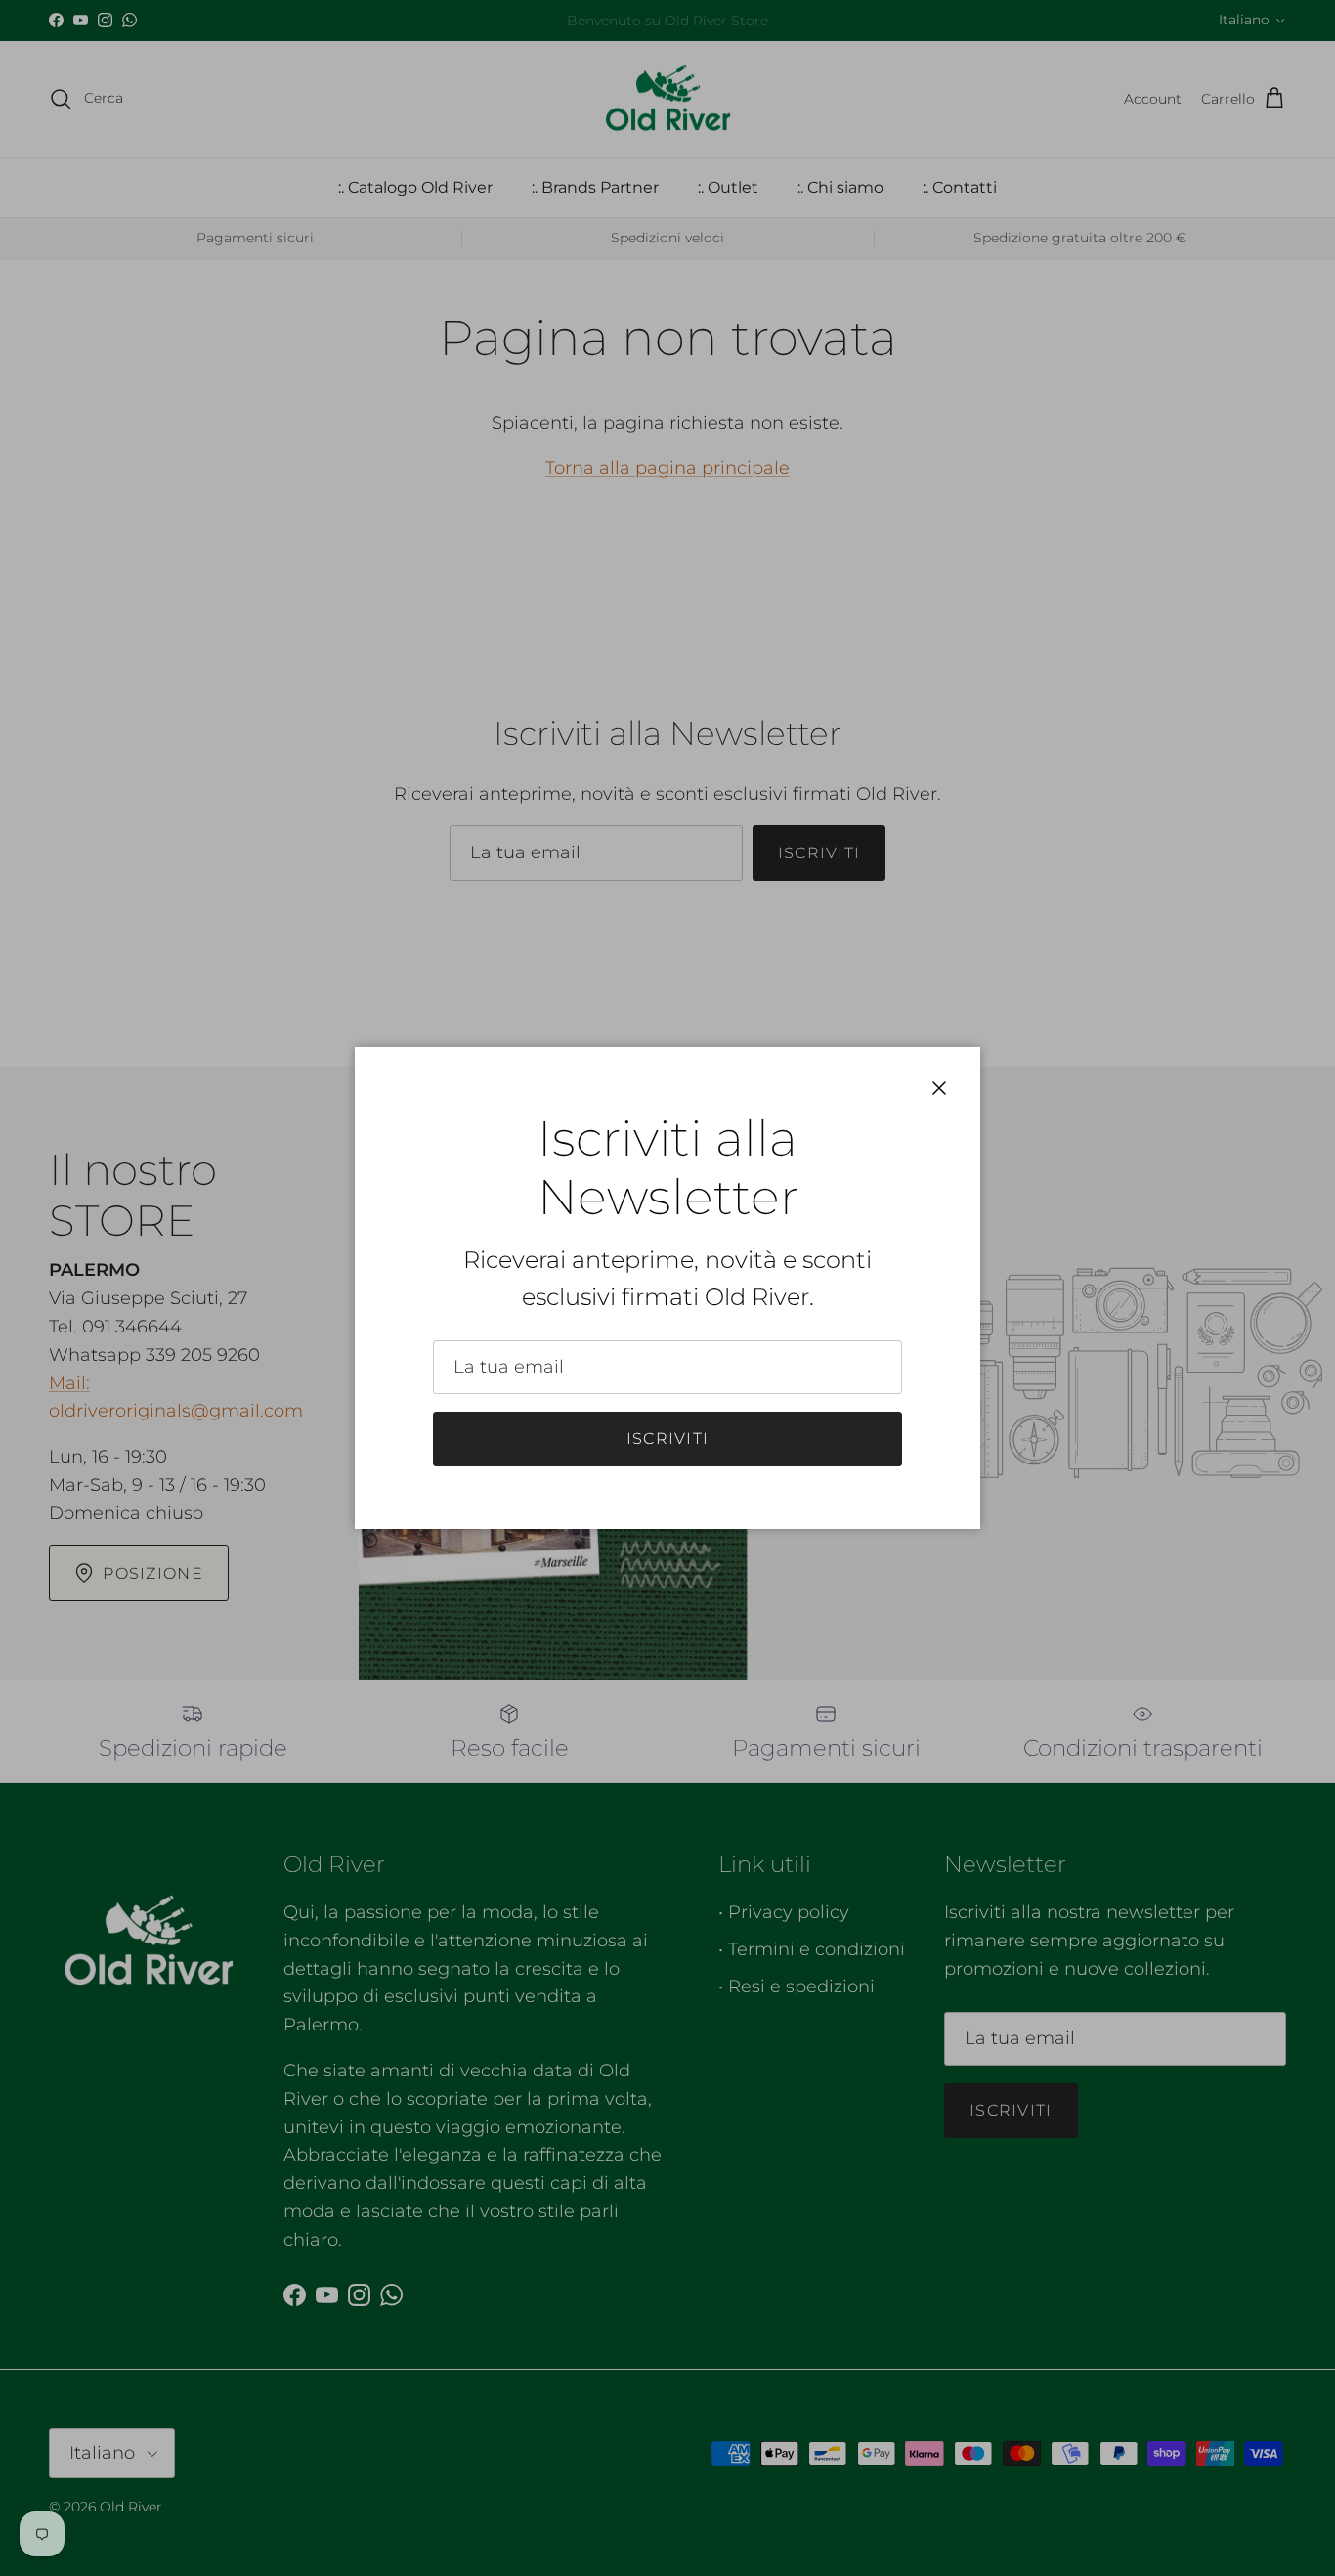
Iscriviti (668, 1439)
